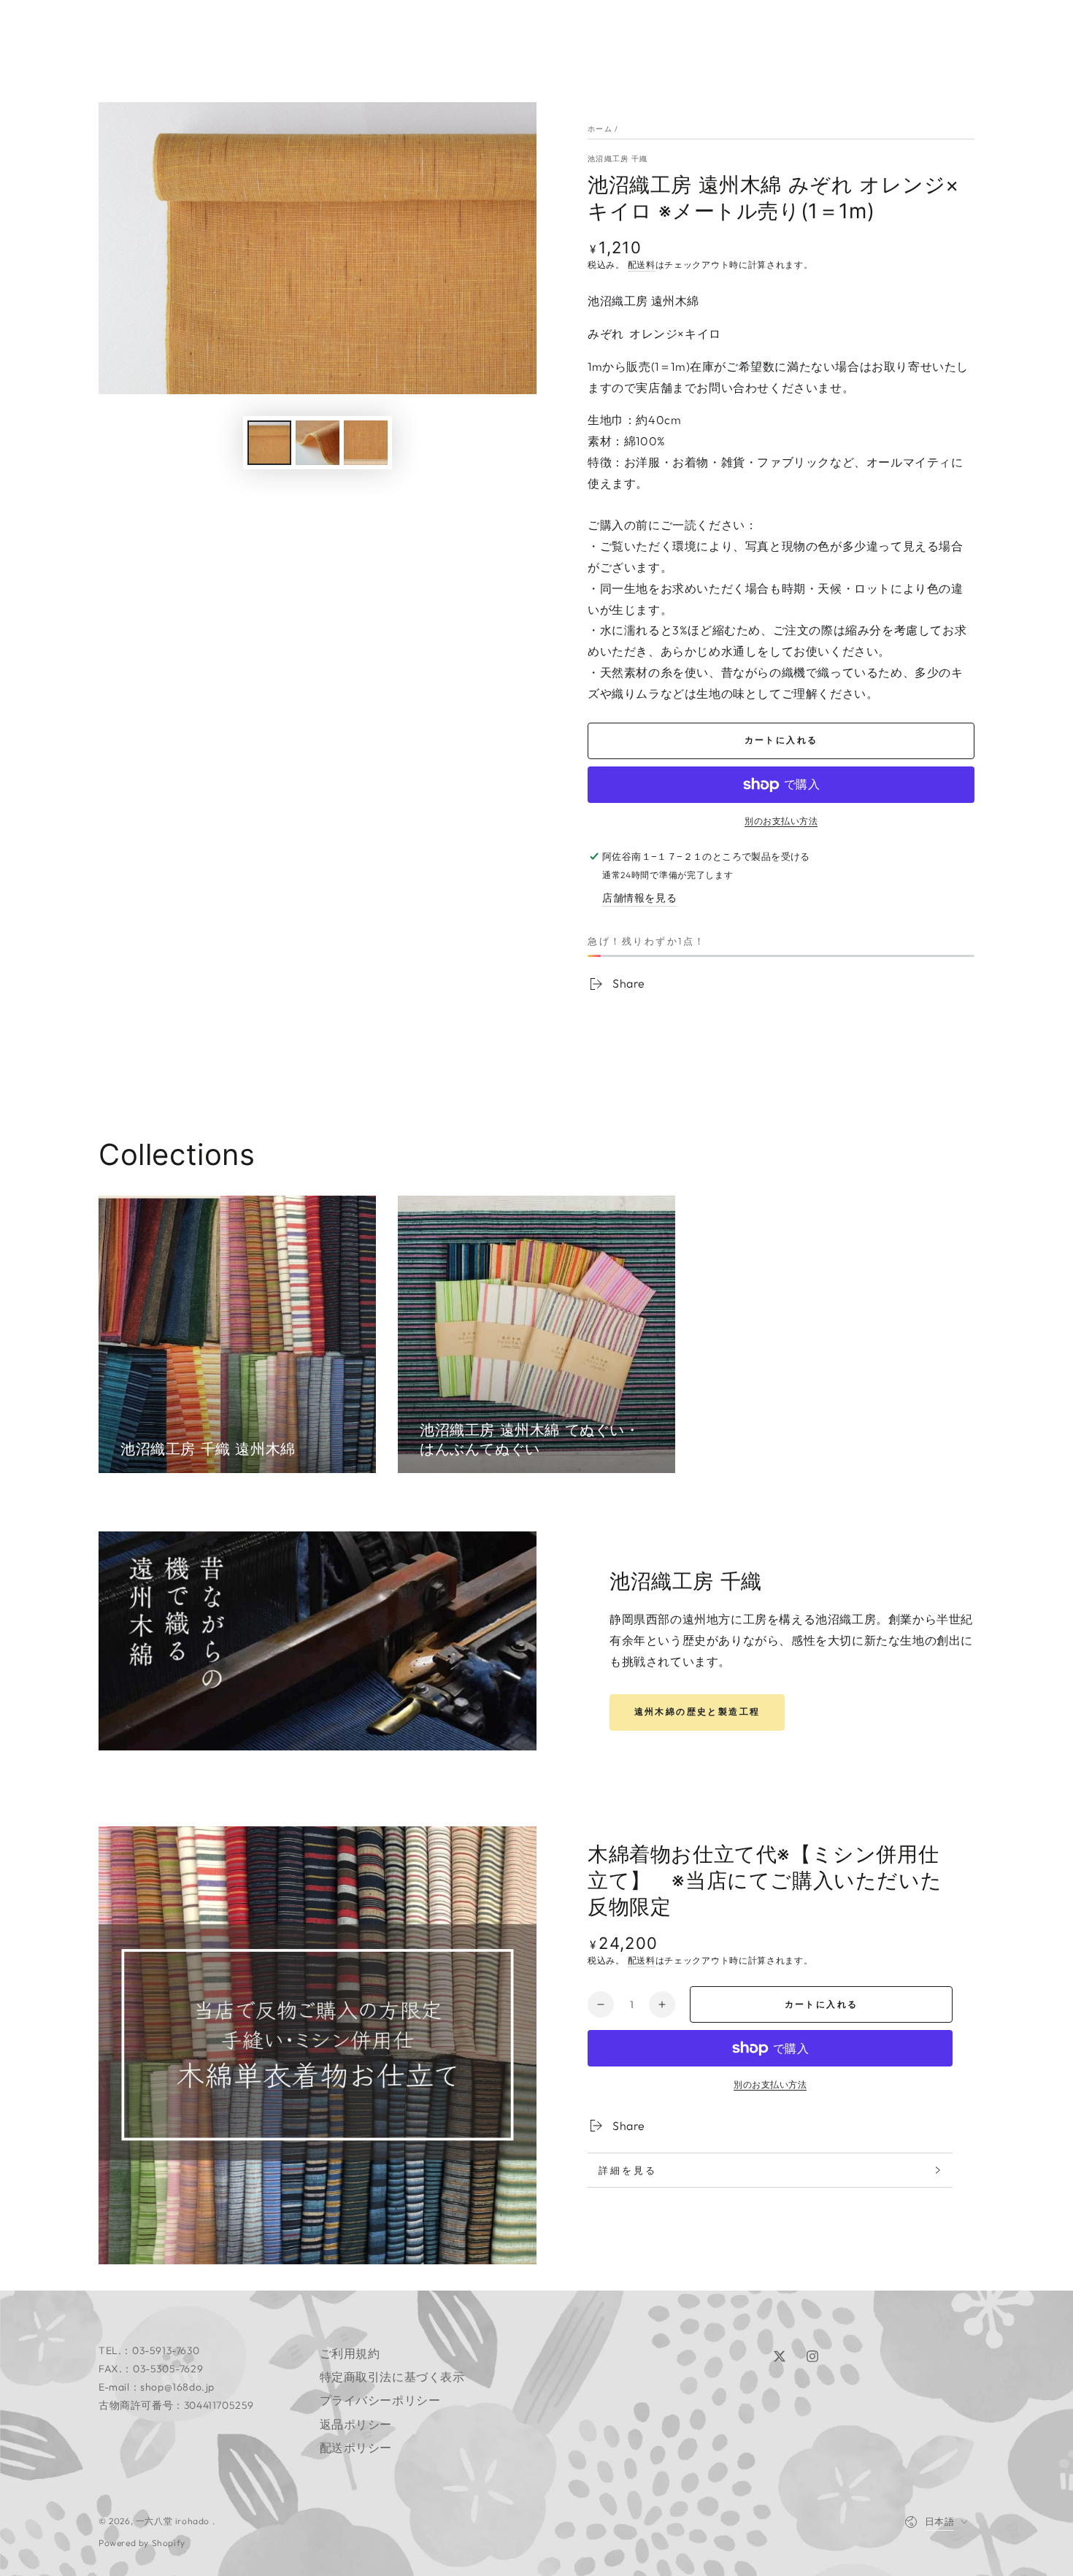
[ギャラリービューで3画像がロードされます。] (366, 443)
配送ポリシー (356, 2448)
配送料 (642, 265)
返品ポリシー (356, 2424)
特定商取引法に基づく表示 (392, 2377)
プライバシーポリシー (380, 2400)
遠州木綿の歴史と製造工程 (697, 1711)
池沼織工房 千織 (618, 159)
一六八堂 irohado (174, 2521)
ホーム (600, 129)
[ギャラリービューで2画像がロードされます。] (318, 443)
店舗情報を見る (639, 898)
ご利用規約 (350, 2353)
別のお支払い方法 (781, 821)
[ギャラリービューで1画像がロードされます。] (269, 443)
